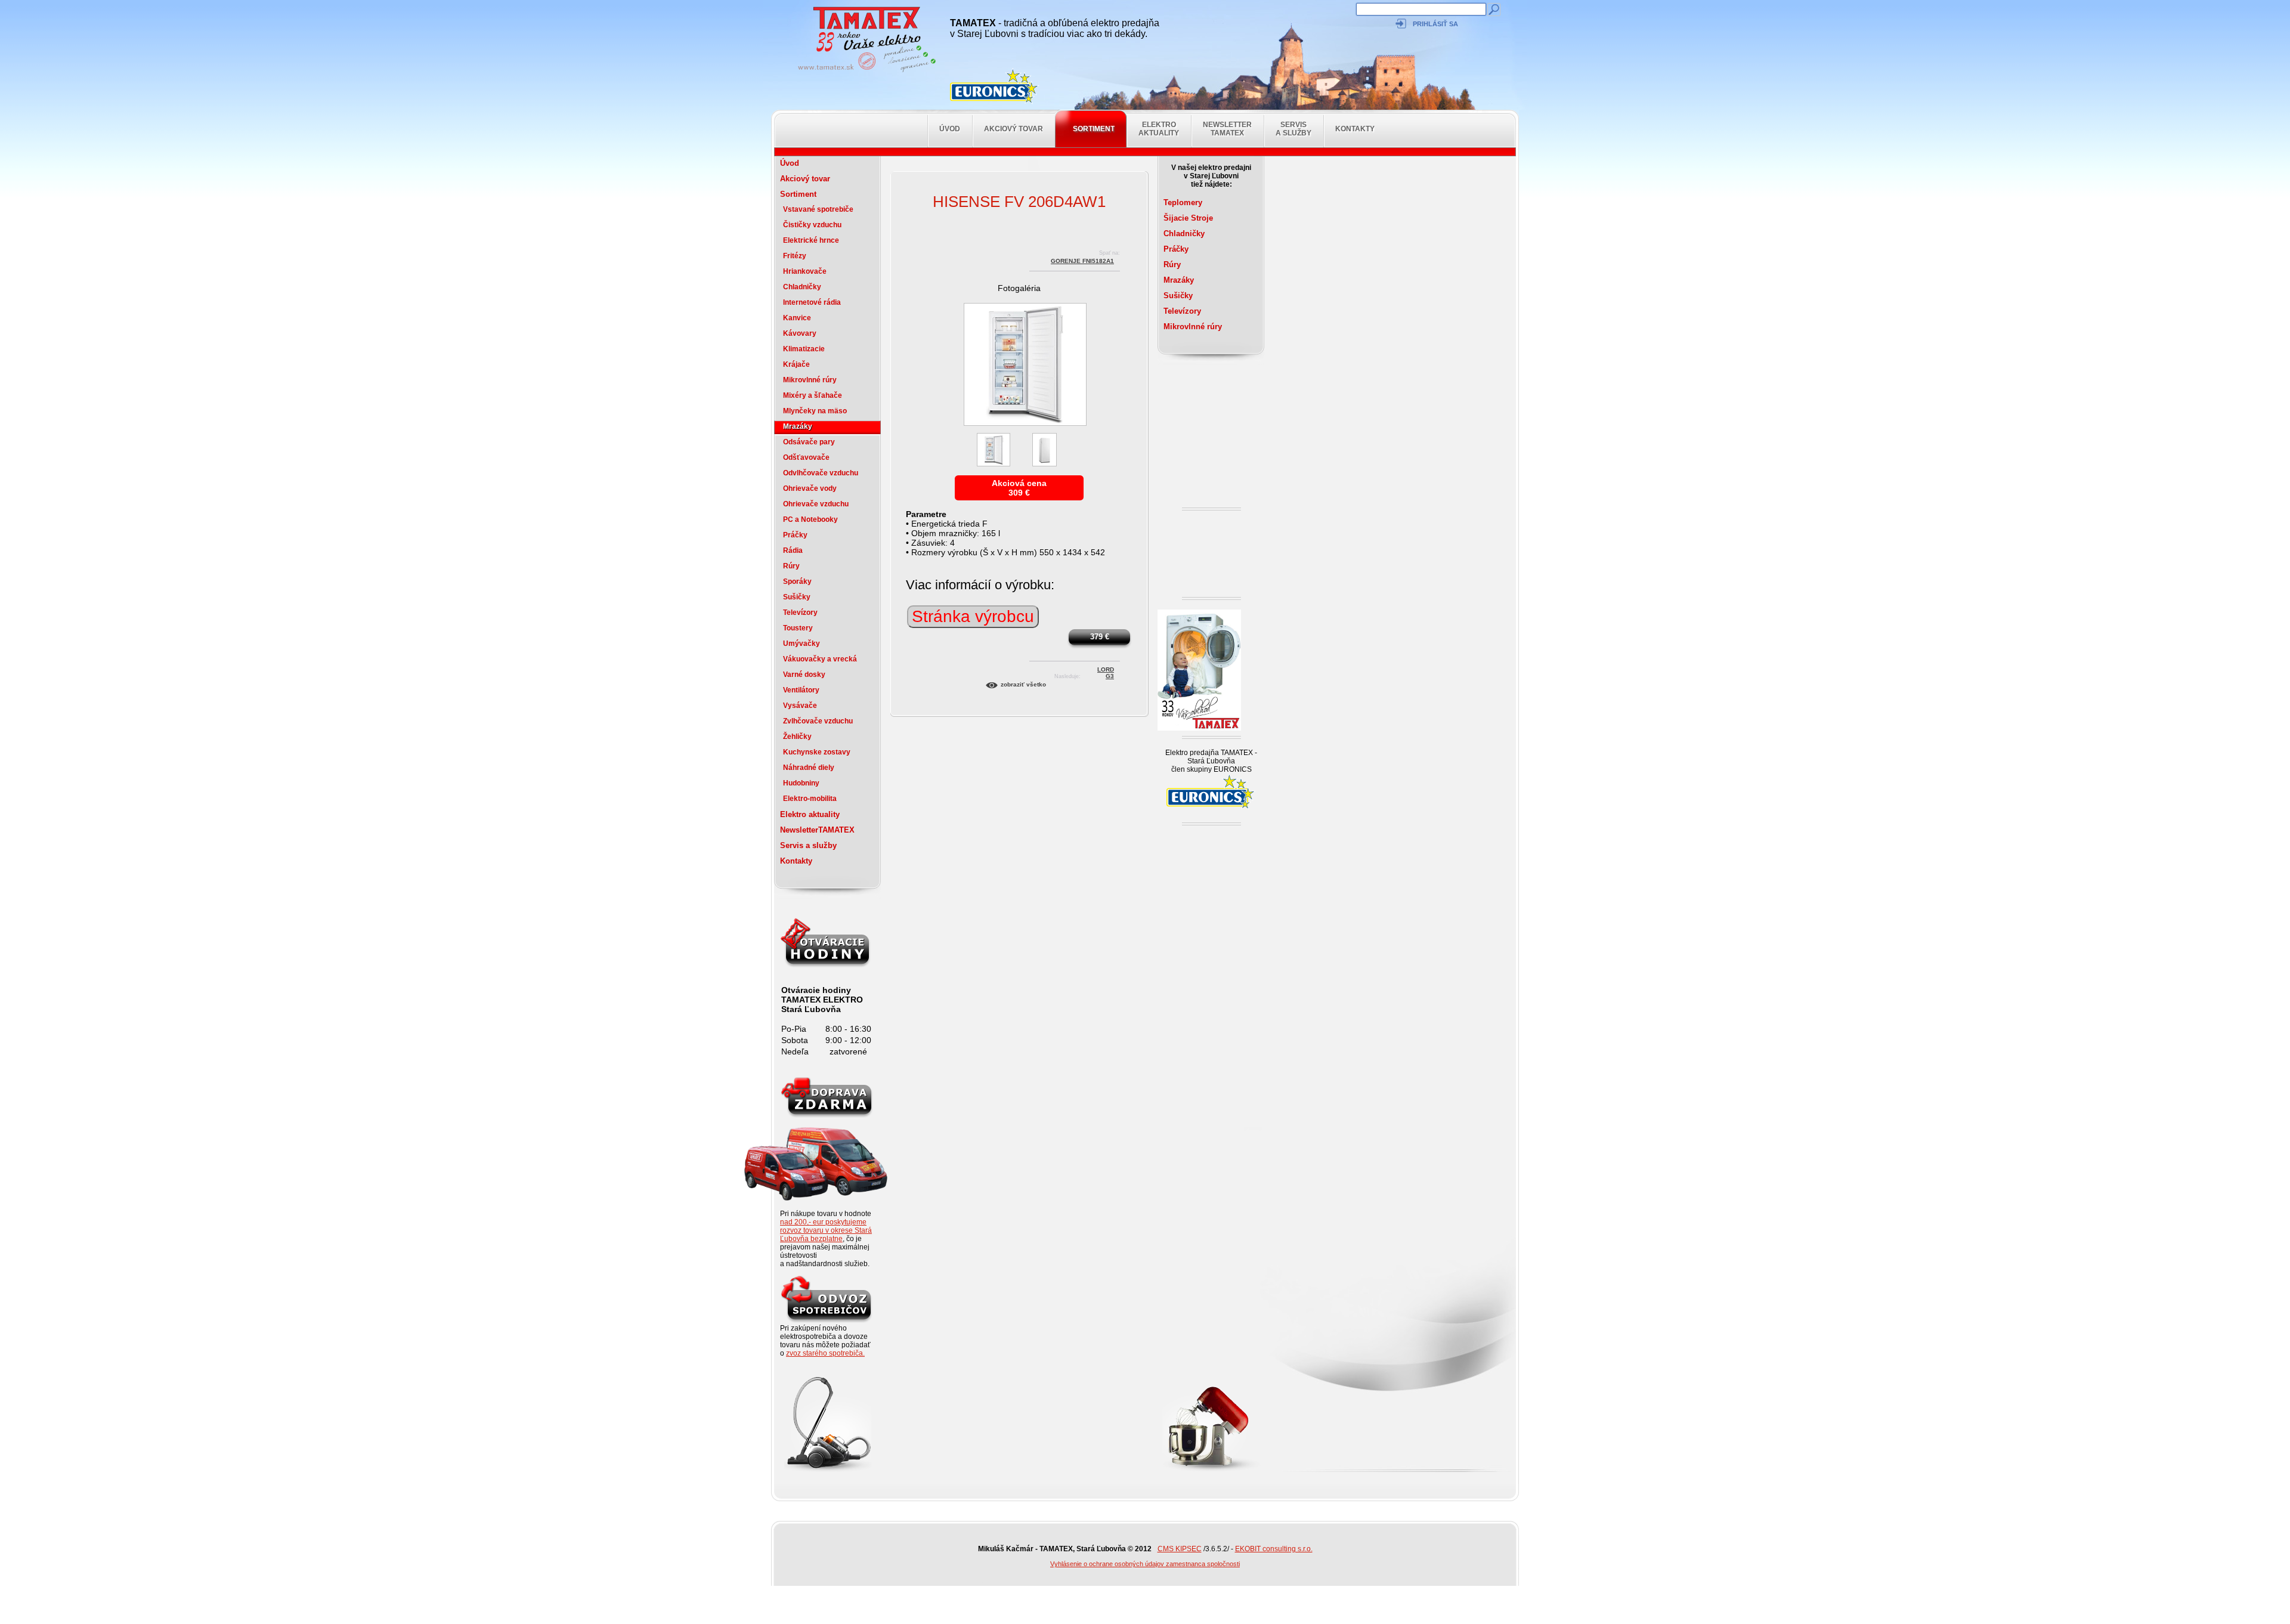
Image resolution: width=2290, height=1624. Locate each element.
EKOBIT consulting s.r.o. (1274, 1549)
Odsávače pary (809, 442)
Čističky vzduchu (812, 225)
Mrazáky (798, 426)
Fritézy (795, 256)
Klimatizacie (804, 349)
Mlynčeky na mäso (815, 411)
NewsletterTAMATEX (1227, 129)
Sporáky (797, 581)
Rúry (791, 566)
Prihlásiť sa (1435, 24)
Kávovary (800, 333)
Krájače (796, 364)
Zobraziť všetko (1023, 684)
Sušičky (797, 597)
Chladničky (802, 287)
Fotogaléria (1019, 288)
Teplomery (1183, 202)
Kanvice (797, 318)
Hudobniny (801, 783)
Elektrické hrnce (811, 240)
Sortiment (1094, 129)
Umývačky (801, 644)
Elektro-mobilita (810, 799)
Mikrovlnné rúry (810, 380)
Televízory (800, 613)
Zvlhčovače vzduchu (818, 721)
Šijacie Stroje (1188, 218)
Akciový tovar (1014, 129)
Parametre (926, 514)
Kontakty (1355, 129)
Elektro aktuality (1159, 129)
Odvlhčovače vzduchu (821, 473)
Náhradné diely (809, 768)
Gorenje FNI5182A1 (1082, 261)
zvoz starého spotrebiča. (825, 1353)
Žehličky (797, 737)
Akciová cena (1019, 483)
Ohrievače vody (810, 488)
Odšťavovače (806, 457)
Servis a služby (1293, 129)
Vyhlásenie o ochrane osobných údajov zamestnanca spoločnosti (1145, 1564)
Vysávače (800, 706)
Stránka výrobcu (973, 616)
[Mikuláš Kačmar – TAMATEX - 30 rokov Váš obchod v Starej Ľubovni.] (864, 72)
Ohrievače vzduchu (816, 504)
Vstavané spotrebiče (818, 209)
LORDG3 (1106, 671)
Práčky (795, 535)
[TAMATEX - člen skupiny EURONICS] (995, 86)
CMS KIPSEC (1180, 1549)
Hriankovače (805, 271)
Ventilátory (801, 690)
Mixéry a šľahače (813, 395)
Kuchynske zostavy (817, 752)
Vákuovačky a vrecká (820, 659)
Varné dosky (804, 675)
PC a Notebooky (810, 519)
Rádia (793, 550)
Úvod (950, 129)
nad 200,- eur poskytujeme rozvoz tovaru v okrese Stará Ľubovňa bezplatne (826, 1230)
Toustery (798, 628)
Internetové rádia (812, 302)
